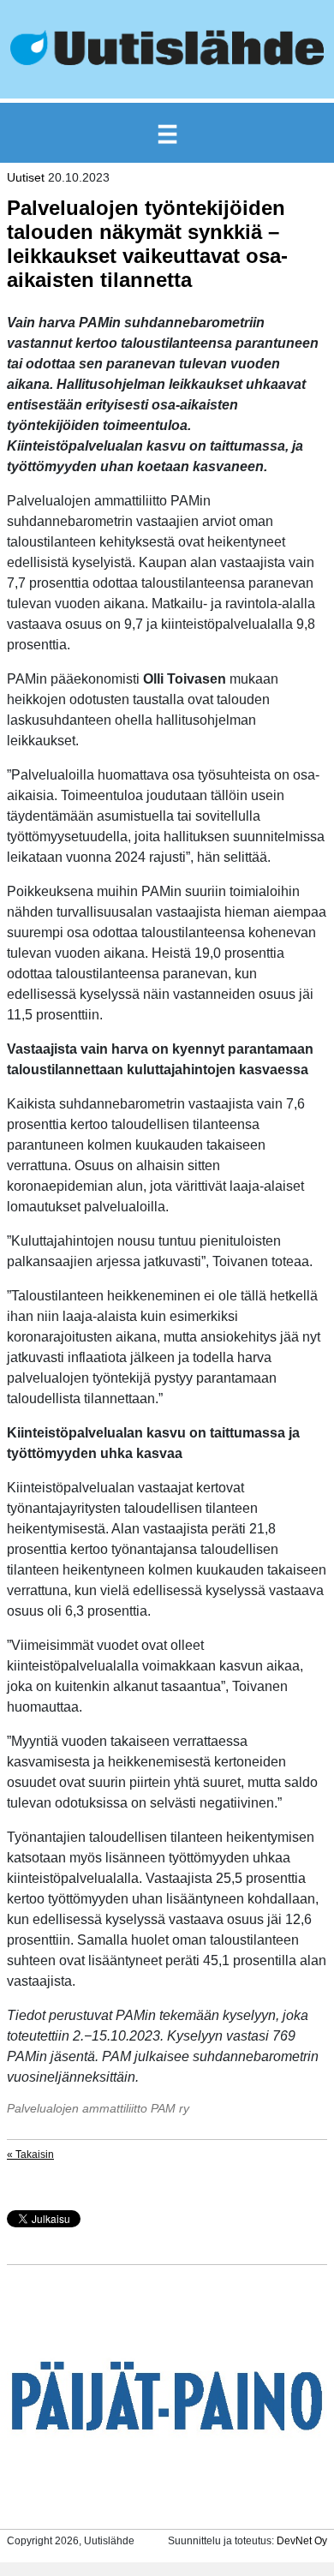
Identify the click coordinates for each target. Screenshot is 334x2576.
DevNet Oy (302, 2541)
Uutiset (26, 177)
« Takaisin (30, 2155)
